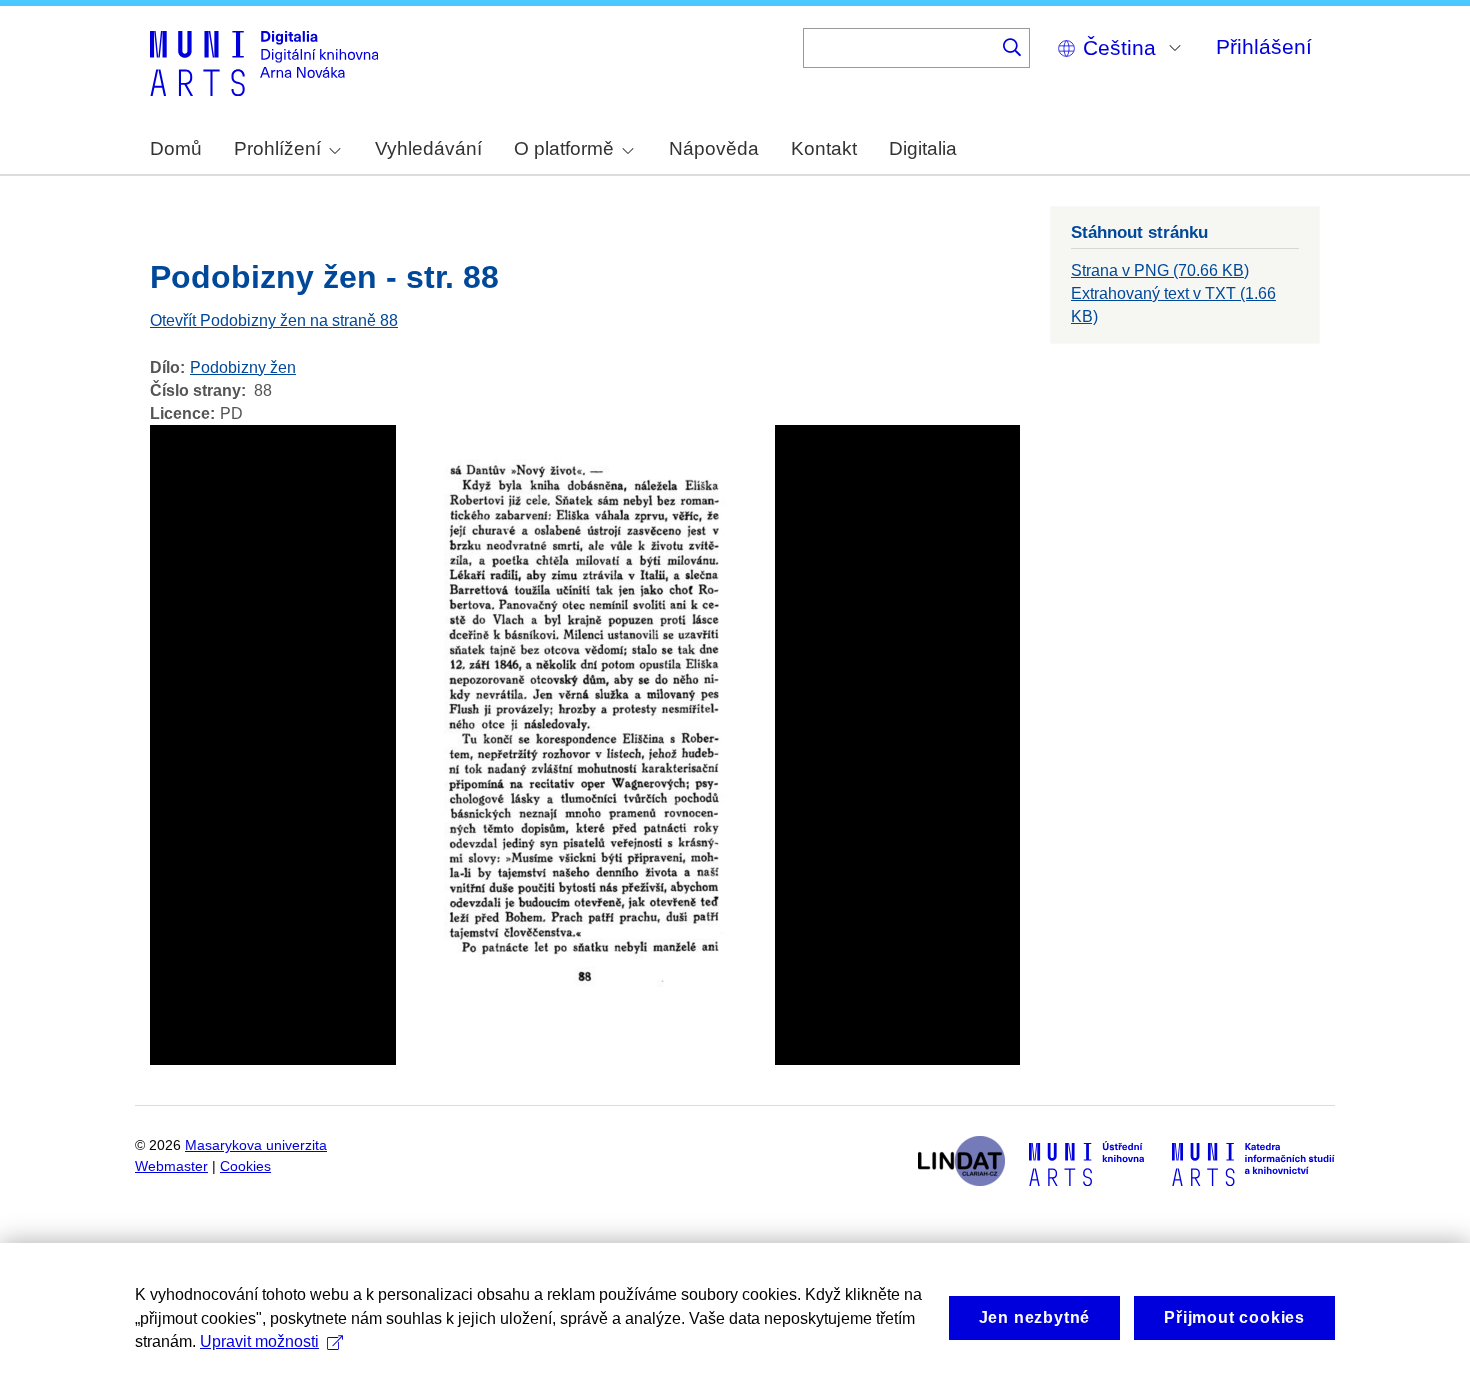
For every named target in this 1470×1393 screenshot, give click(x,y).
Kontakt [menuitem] (824, 148)
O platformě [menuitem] (564, 148)
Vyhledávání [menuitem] (428, 148)
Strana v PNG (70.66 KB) (1160, 270)
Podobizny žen (243, 367)
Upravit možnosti (259, 1341)
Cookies (245, 1166)
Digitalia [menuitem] (923, 148)
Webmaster (171, 1166)
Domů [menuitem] (176, 148)
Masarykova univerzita (256, 1145)
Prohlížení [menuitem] (277, 148)
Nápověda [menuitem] (714, 148)
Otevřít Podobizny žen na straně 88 (274, 320)
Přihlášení (1264, 46)
